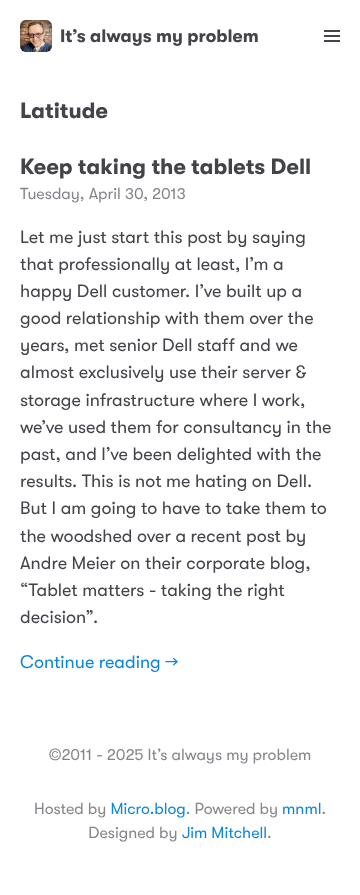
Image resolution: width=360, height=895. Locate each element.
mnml (301, 809)
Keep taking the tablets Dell (165, 167)
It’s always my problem (159, 36)
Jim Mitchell (224, 833)
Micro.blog (147, 809)
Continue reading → (99, 663)
